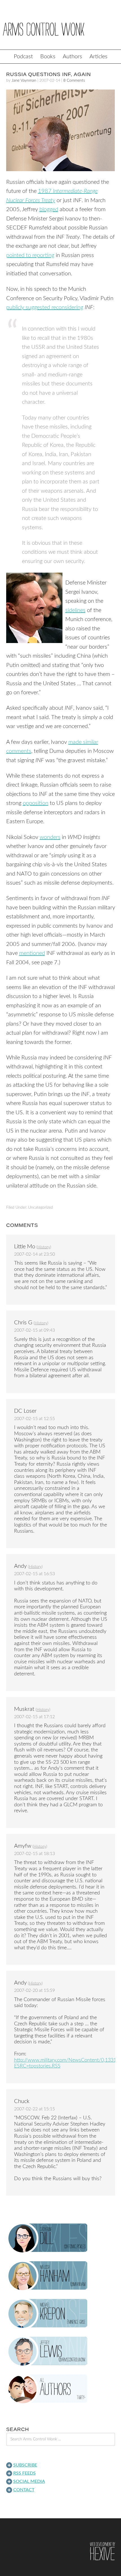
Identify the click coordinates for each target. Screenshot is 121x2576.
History (44, 1247)
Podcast (23, 57)
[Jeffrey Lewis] (61, 2351)
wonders (50, 837)
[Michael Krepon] (61, 2314)
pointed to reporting (30, 255)
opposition (36, 803)
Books (48, 57)
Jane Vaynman (24, 81)
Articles (98, 57)
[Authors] (61, 2389)
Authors (72, 57)
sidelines (75, 610)
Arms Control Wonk (60, 29)
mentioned (32, 953)
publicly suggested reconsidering (45, 307)
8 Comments (74, 81)
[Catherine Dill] (61, 2238)
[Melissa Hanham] (61, 2276)
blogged (49, 209)
